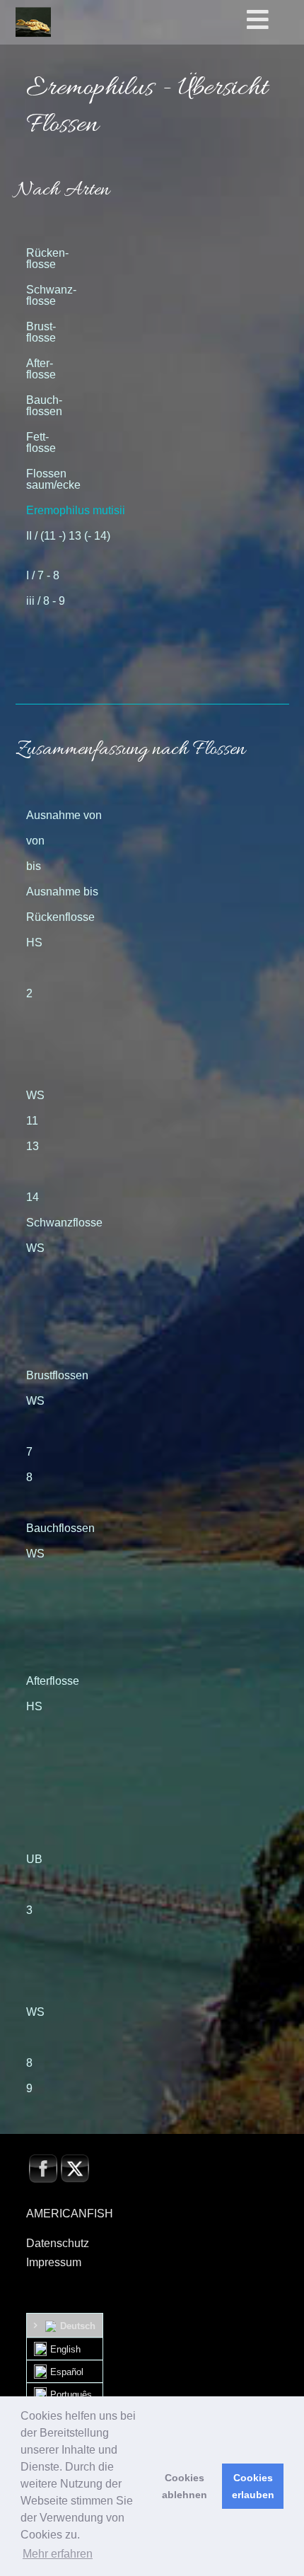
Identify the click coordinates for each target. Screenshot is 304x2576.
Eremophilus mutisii (76, 510)
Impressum (54, 2262)
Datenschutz (58, 2243)
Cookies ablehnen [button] (185, 2486)
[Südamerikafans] (33, 22)
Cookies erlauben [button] (253, 2486)
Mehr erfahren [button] (58, 2554)
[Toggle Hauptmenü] (273, 21)
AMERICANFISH (70, 2214)
